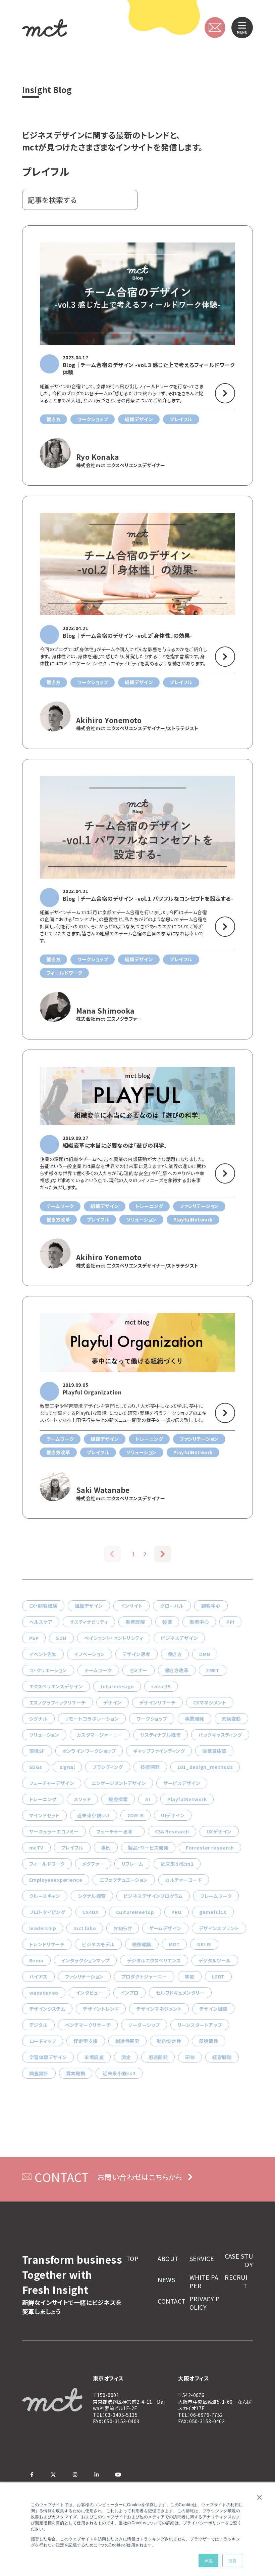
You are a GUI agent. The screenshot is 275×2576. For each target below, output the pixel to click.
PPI (230, 1622)
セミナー (139, 1670)
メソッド (82, 1799)
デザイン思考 (136, 1654)
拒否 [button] (232, 2560)
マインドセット (44, 1815)
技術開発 (150, 1767)
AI (148, 1799)
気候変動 (231, 1719)
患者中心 (199, 1622)
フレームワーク (216, 1896)
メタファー (93, 1864)
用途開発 (158, 2057)
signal (67, 1767)
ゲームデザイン (165, 1928)
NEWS (166, 2280)
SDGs (36, 1767)
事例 (106, 1848)
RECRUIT (236, 2281)
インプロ (129, 1993)
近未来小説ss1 (94, 1815)
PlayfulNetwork (187, 1799)
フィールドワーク (47, 1864)
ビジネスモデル (98, 1944)
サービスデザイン (182, 1783)
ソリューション (44, 1735)
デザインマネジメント (159, 2009)
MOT (174, 1944)
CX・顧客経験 (43, 1606)
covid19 (161, 1686)
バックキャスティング (220, 1735)
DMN (205, 1654)
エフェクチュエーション (124, 1880)
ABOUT (168, 2258)
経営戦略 (222, 2057)
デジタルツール (215, 1960)
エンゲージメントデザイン (119, 1783)
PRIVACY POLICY (205, 2303)
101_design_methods (205, 1767)
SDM (61, 1638)
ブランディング (107, 1767)
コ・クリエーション (48, 1670)
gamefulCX (213, 1912)
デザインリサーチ (157, 1702)
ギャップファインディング (159, 1751)
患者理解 (135, 1622)
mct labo (85, 1928)
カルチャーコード (184, 1880)
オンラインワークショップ (89, 1751)
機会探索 (118, 1799)
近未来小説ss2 (177, 1864)
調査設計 (39, 2073)
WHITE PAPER (204, 2281)
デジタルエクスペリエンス (154, 1960)
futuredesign (117, 1686)
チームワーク (98, 1670)
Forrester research (210, 1848)
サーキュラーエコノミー (54, 1831)
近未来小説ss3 (119, 2073)
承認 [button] (208, 2560)
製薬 (167, 1622)
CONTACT (172, 2301)
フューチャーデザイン (52, 1783)
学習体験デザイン (48, 2057)
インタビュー (89, 1993)
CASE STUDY (239, 2260)
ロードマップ (43, 2041)
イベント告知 (43, 1654)
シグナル (38, 1719)
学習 (190, 1977)
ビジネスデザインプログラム (153, 1896)
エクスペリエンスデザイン (56, 1686)
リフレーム (132, 1864)
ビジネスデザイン (179, 1638)
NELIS (204, 1944)
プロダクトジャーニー (144, 1977)
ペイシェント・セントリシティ (114, 1638)
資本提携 (76, 2073)
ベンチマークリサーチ (88, 2025)
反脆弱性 (209, 2041)
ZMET (213, 1670)
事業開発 (195, 1719)
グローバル (172, 1606)
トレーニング (43, 1799)
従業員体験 (214, 1751)
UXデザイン (219, 1831)
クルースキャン (45, 1896)
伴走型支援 (86, 2041)
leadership (43, 1928)
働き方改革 (177, 1670)
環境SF (37, 1751)
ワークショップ (152, 1719)
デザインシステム (47, 2009)
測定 (126, 2057)
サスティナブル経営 (160, 1735)
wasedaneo (44, 1993)
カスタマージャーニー (100, 1735)
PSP (34, 1638)
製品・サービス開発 (148, 1848)
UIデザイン (173, 1815)
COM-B (135, 1815)
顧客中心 (211, 1606)
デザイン (113, 1702)
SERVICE (202, 2258)
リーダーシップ (144, 2025)
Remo (36, 1960)
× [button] (259, 2495)
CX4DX (90, 1912)
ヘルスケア (41, 1622)
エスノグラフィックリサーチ (58, 1702)
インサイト (131, 1606)
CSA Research (172, 1831)
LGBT (218, 1977)
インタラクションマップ (85, 1960)
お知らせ (123, 1928)
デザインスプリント (219, 1928)
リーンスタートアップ (200, 2025)
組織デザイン (89, 1606)
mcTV (36, 1848)
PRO (176, 1912)
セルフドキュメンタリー (180, 1993)
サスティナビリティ (89, 1622)
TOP (132, 2258)
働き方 (175, 1654)
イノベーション (89, 1654)
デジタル (38, 2025)
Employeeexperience (56, 1880)
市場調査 (94, 2057)
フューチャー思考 (117, 1831)
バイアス (38, 1977)
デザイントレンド (101, 2009)
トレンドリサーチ (47, 1944)
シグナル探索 (92, 1896)
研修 (190, 2057)
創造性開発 (127, 2041)
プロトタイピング (47, 1912)
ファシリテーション (84, 1977)
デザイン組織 (213, 2009)
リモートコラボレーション (92, 1719)
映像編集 (142, 1944)
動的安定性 (169, 2041)
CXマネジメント (210, 1702)
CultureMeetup (135, 1912)
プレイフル (72, 1848)
